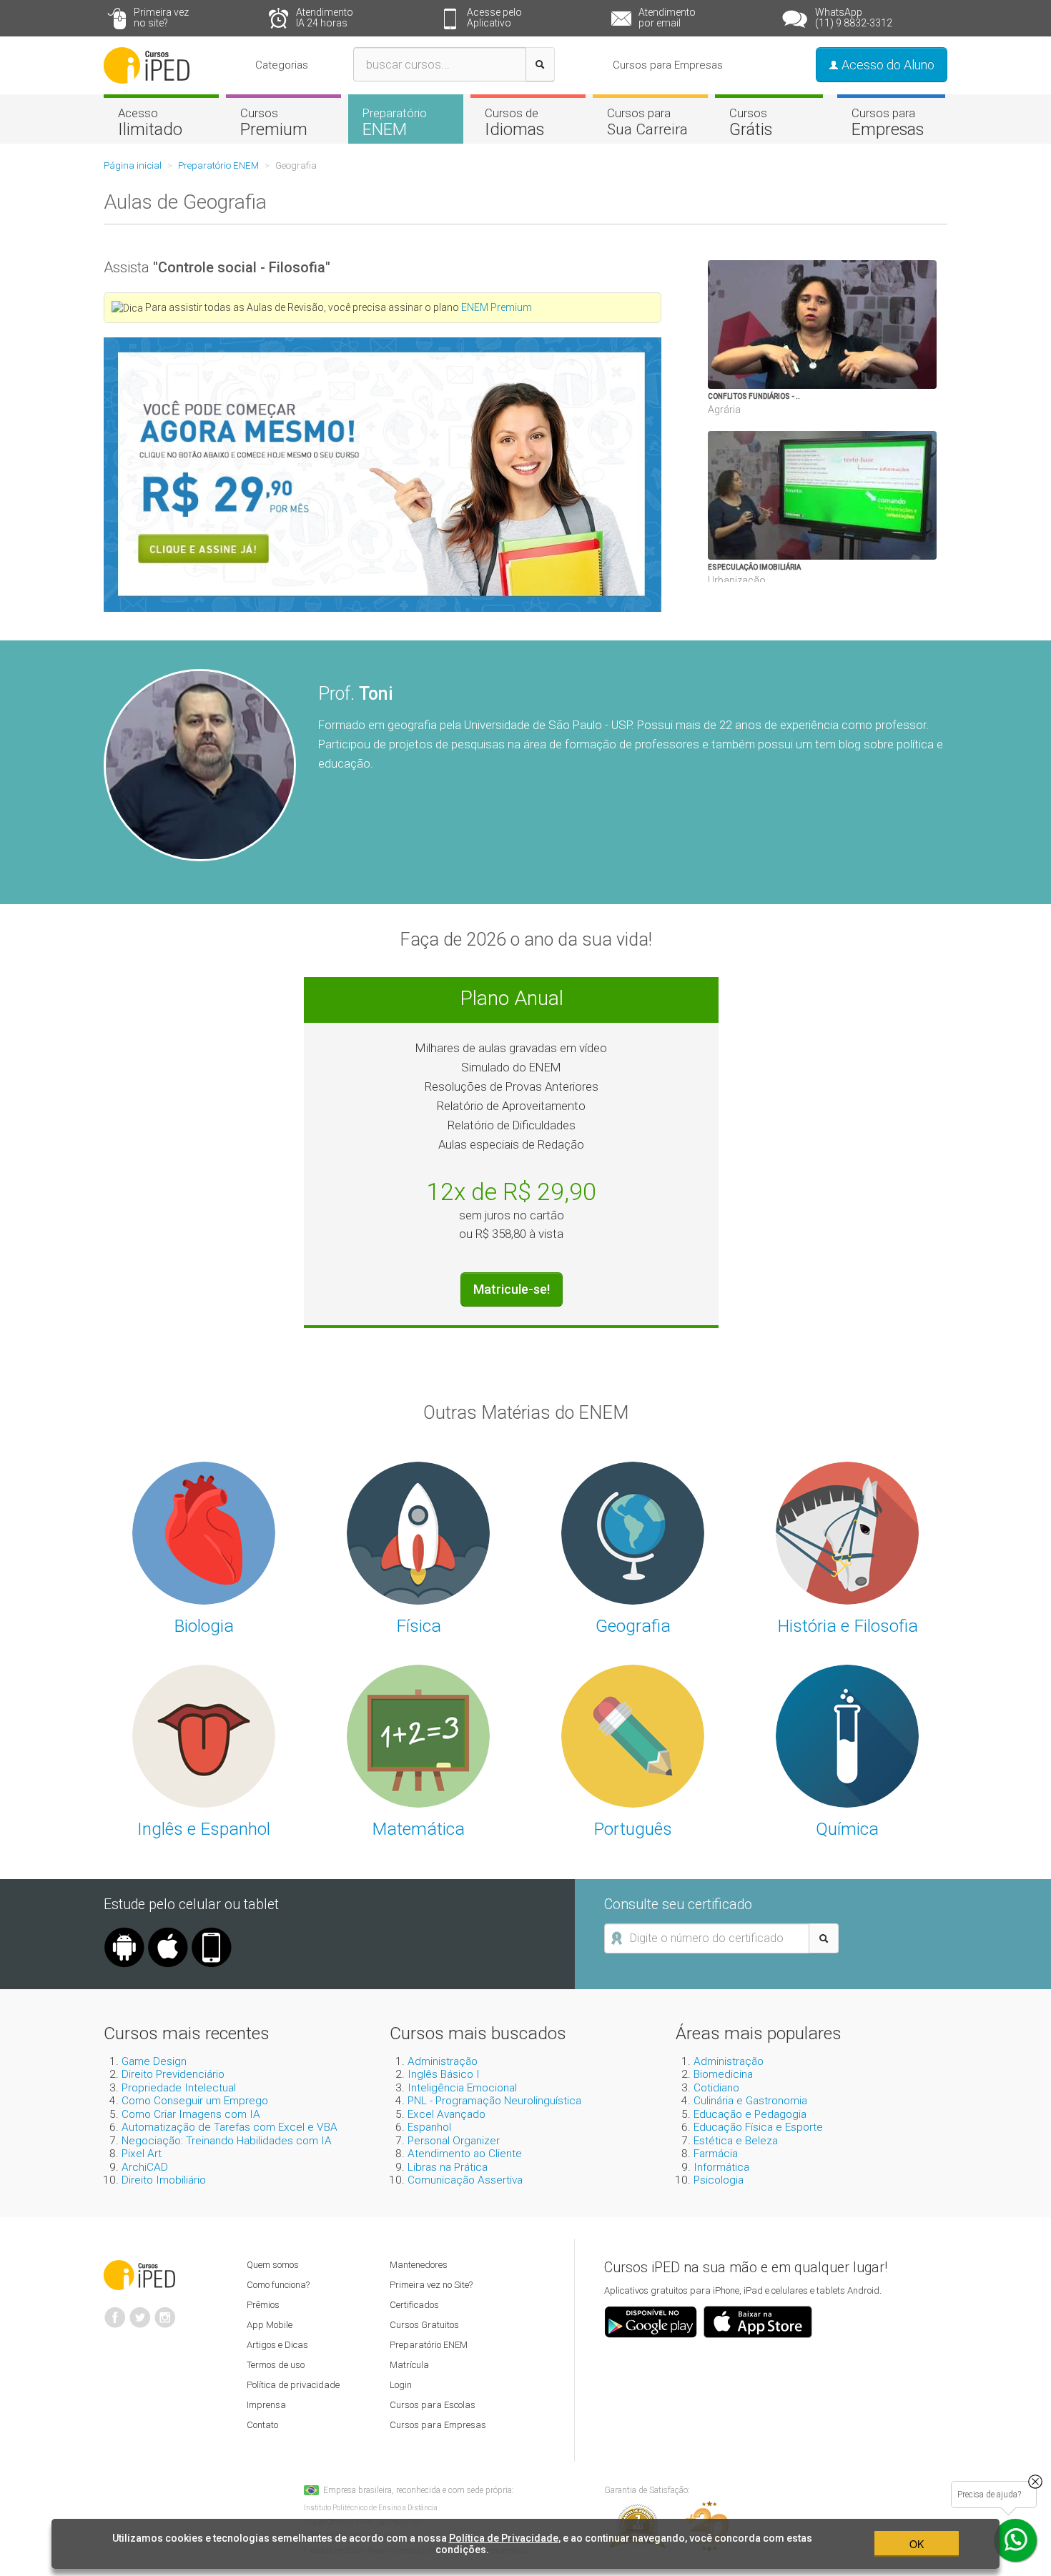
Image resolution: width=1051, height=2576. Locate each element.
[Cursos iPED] (139, 2274)
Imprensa (266, 2405)
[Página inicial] (147, 64)
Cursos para (647, 122)
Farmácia (716, 2154)
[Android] (124, 1933)
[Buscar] (540, 64)
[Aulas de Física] (418, 1532)
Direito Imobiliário (164, 2180)
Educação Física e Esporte (758, 2127)
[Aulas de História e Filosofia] (847, 1532)
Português (633, 1829)
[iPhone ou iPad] (168, 1933)
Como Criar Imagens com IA (191, 2114)
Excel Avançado (446, 2114)
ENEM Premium (497, 307)
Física (419, 1626)
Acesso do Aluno (887, 65)
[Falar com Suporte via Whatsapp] (1035, 2482)
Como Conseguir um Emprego (195, 2101)
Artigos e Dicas (277, 2345)
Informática (721, 2167)
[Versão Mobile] (212, 1933)
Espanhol (429, 2127)
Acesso (150, 122)
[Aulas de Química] (847, 1735)
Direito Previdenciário (173, 2074)
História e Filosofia (848, 1626)
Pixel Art (142, 2154)
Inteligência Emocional (462, 2088)
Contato (262, 2425)
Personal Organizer (454, 2141)
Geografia (633, 1626)
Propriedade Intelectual (179, 2088)
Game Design (154, 2061)
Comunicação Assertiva (465, 2180)
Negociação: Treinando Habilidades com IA (227, 2141)
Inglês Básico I (444, 2074)
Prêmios (263, 2305)
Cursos (274, 122)
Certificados (414, 2305)
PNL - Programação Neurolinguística (494, 2101)
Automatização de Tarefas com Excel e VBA (230, 2127)
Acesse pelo (494, 18)
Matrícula (409, 2365)
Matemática (418, 1829)
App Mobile (270, 2325)
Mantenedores (419, 2265)
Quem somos (273, 2265)
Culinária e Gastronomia (750, 2101)
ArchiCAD (145, 2167)
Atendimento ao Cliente (465, 2154)
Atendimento (325, 18)
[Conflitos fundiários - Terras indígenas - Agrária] (879, 325)
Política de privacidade (293, 2385)
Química (847, 1829)
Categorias (282, 65)
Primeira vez (161, 18)
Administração (443, 2061)
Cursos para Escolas (433, 2405)
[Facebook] (115, 2312)
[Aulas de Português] (633, 1735)
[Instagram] (165, 2312)
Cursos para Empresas (668, 65)
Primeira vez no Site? (431, 2285)
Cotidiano (716, 2088)
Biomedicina (723, 2074)
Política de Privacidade (504, 2538)
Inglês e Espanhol (204, 1829)
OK (917, 2544)
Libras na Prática (448, 2167)
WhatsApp (854, 18)
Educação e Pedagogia (750, 2114)
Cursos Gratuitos (424, 2325)
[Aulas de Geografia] (633, 1532)
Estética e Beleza (736, 2141)
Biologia (204, 1626)
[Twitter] (140, 2312)
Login (401, 2385)
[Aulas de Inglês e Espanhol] (204, 1735)
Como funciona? (278, 2285)
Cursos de (514, 122)
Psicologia (719, 2180)
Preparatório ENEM (429, 2345)
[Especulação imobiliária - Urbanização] (879, 495)
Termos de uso (276, 2365)
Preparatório (395, 122)
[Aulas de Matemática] (418, 1735)
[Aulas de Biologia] (204, 1532)
